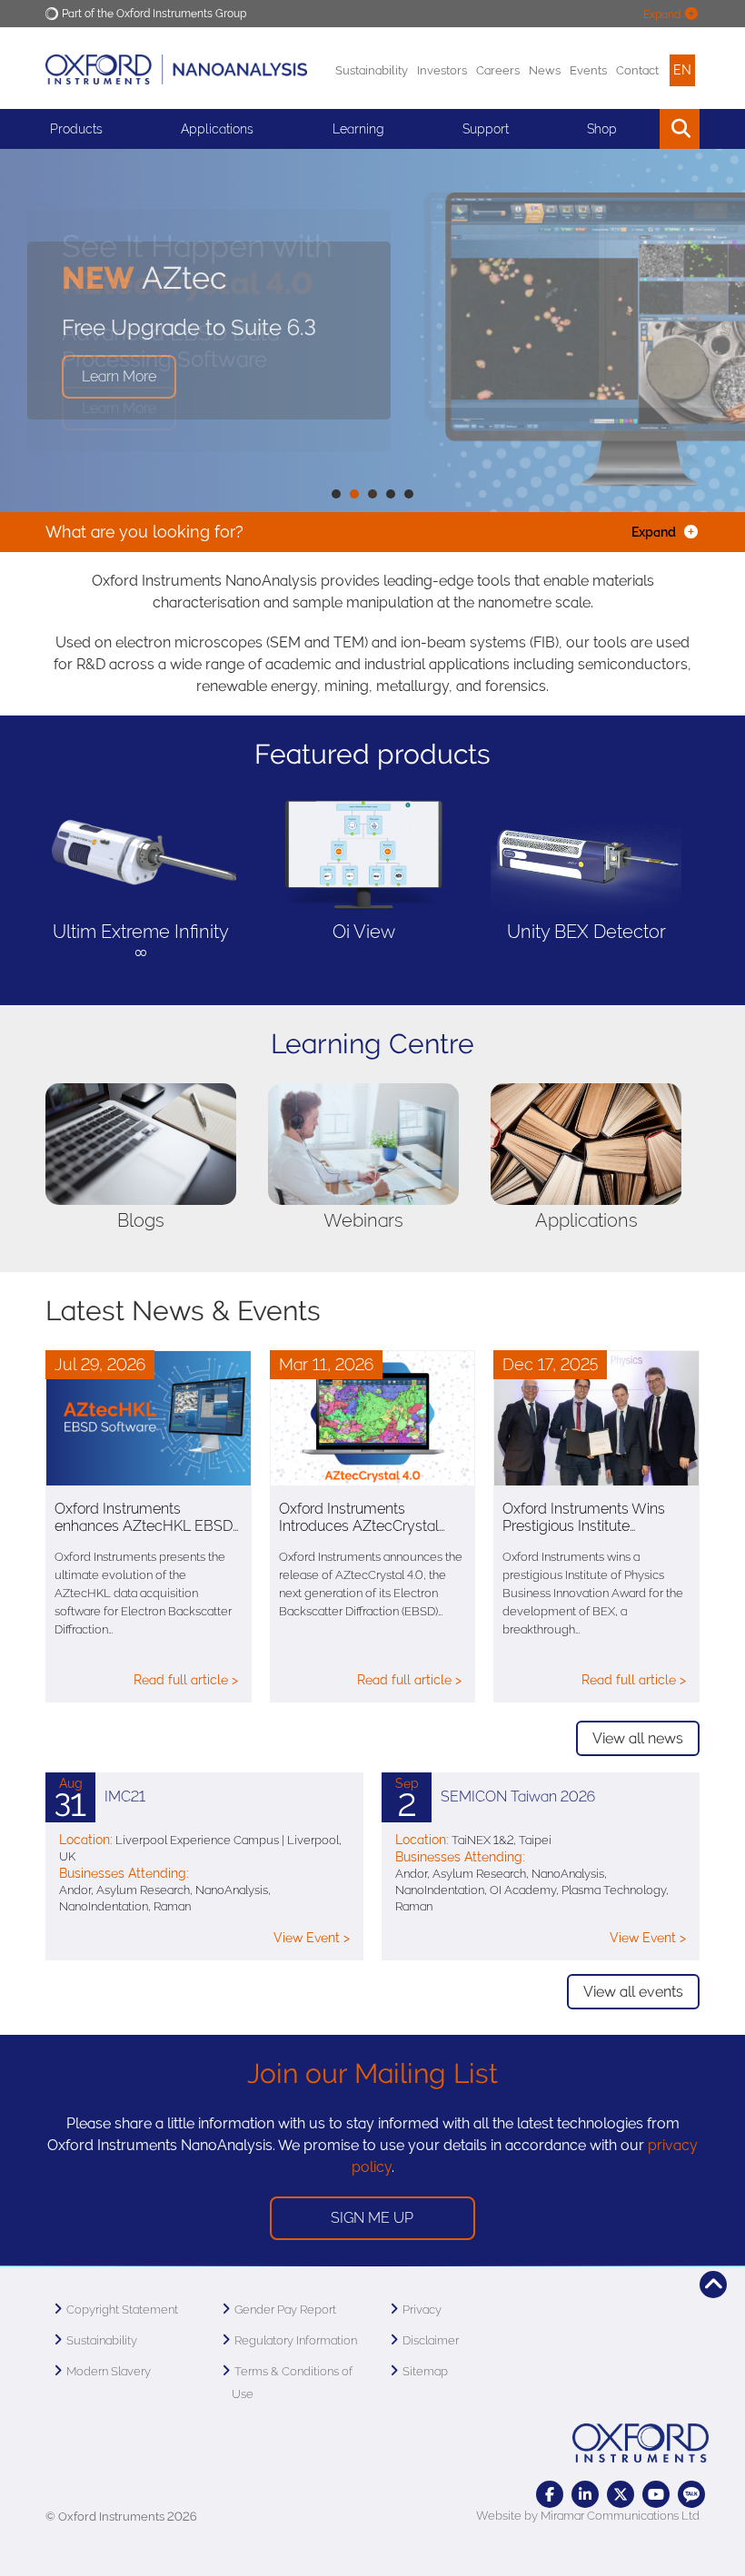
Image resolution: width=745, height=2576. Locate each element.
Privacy (422, 2310)
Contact (637, 70)
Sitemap (425, 2371)
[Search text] (638, 129)
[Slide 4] (409, 494)
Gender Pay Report (285, 2310)
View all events (633, 1992)
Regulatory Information (296, 2340)
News (545, 70)
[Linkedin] (585, 2494)
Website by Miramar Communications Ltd (588, 2516)
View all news (638, 1738)
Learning (358, 129)
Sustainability (372, 70)
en (682, 70)
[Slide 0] (336, 494)
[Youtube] (656, 2494)
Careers (498, 70)
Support (486, 129)
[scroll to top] (713, 2285)
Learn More (119, 408)
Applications (217, 129)
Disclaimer (431, 2340)
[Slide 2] (372, 494)
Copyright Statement (122, 2310)
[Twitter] (621, 2494)
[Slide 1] (354, 494)
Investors (442, 70)
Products (76, 129)
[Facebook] (550, 2494)
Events (588, 70)
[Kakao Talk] (691, 2494)
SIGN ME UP (372, 2218)
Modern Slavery (109, 2371)
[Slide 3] (391, 494)
